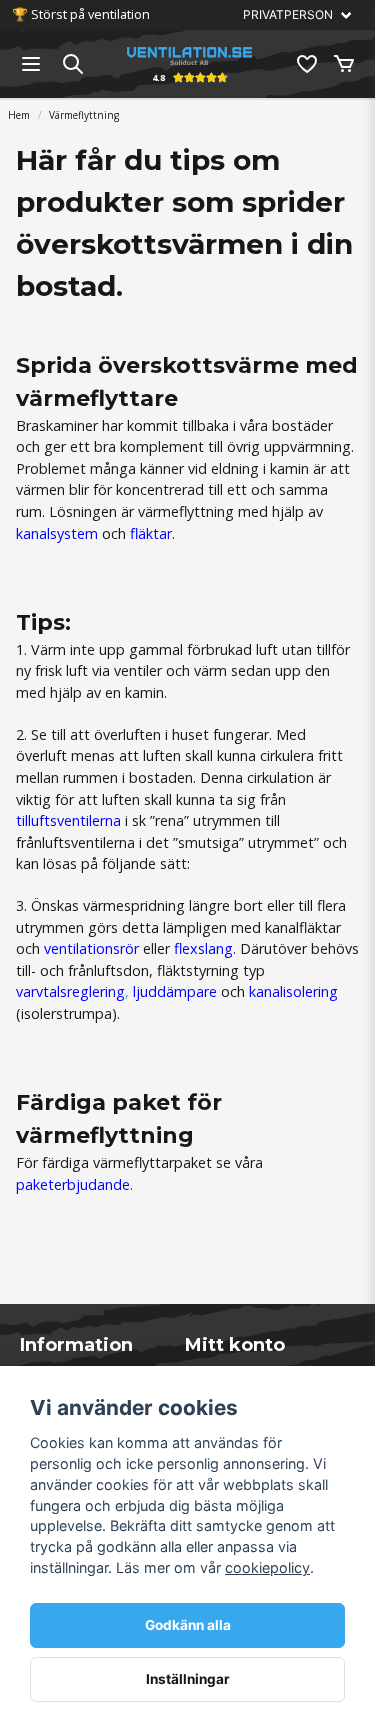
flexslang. (205, 948)
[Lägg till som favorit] (306, 64)
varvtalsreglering (70, 991)
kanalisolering (293, 991)
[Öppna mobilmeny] (31, 64)
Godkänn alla (188, 1625)
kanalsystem (59, 533)
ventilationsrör (91, 948)
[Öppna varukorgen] (344, 64)
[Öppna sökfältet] (73, 64)
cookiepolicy (267, 1567)
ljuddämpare (175, 991)
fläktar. (152, 533)
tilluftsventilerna (68, 820)
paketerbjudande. (74, 1184)
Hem (19, 115)
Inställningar (188, 1679)
